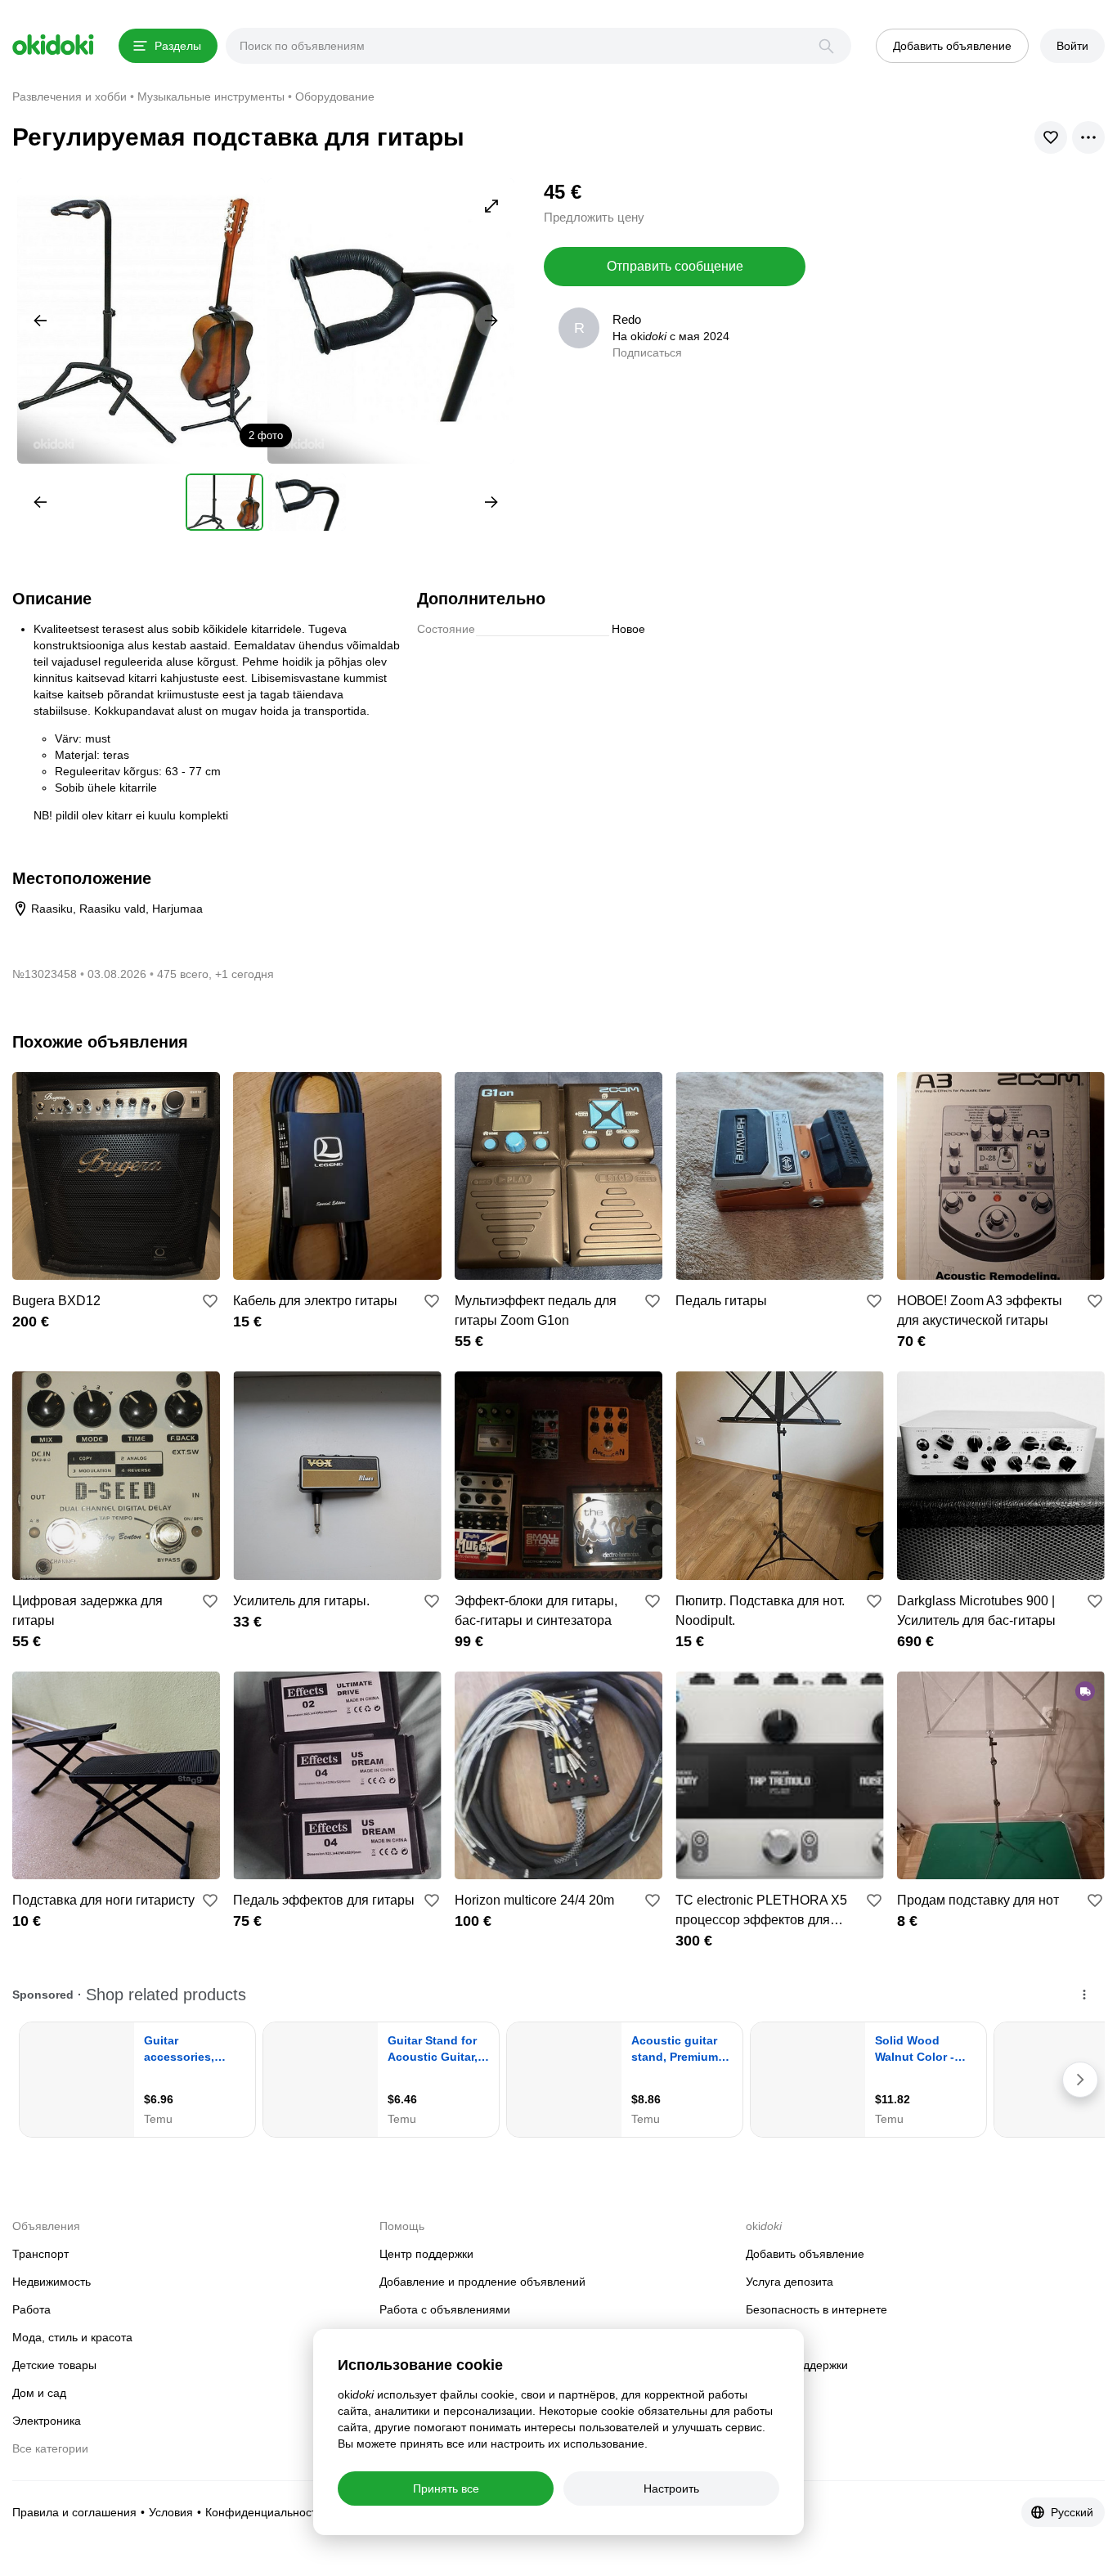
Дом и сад (39, 2393)
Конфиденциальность (264, 2512)
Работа (31, 2309)
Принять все (446, 2488)
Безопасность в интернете (816, 2309)
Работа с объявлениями (445, 2309)
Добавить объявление (805, 2254)
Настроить (671, 2488)
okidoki (53, 45)
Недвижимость (52, 2282)
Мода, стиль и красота (72, 2337)
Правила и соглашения (74, 2512)
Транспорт (40, 2254)
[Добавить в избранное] (210, 1301)
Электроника (47, 2421)
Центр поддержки (426, 2254)
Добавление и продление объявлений (482, 2282)
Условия (171, 2512)
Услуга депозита (790, 2282)
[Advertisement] (967, 293)
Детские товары (54, 2365)
